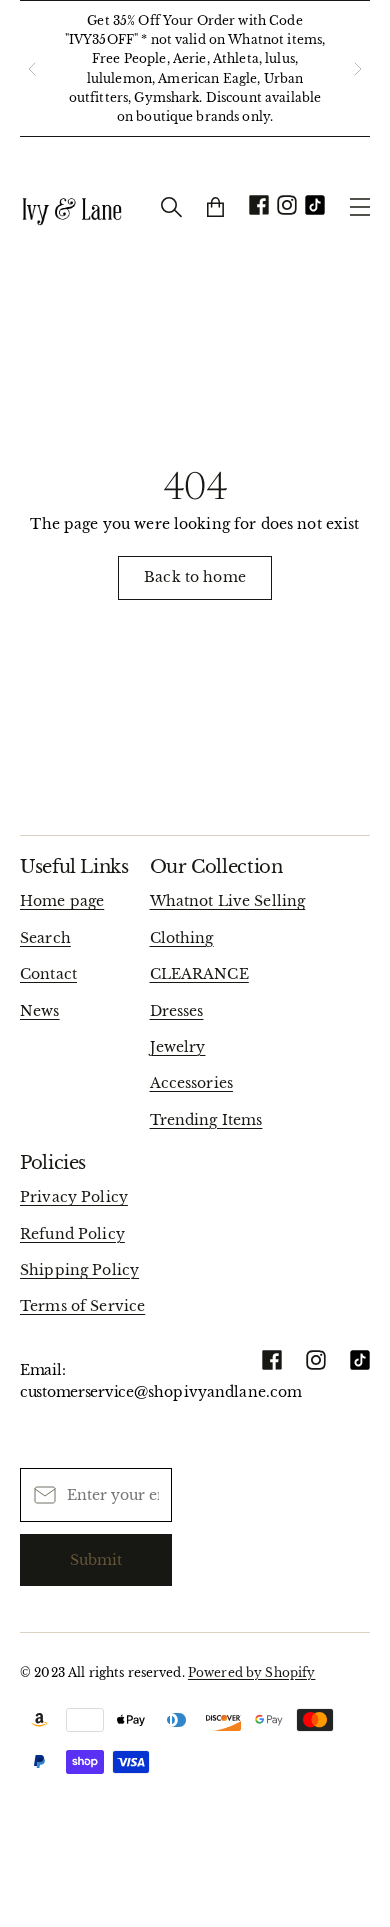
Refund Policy (72, 1234)
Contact (48, 974)
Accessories (192, 1083)
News (40, 1011)
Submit (96, 1560)
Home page (62, 901)
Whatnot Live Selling (228, 901)
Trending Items (206, 1120)
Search (45, 938)
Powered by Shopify (252, 1672)
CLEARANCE (199, 974)
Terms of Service (82, 1306)
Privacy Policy (74, 1197)
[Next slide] (358, 69)
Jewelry (178, 1047)
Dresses (177, 1011)
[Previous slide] (32, 69)
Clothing (182, 938)
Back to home (195, 577)
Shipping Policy (79, 1270)
